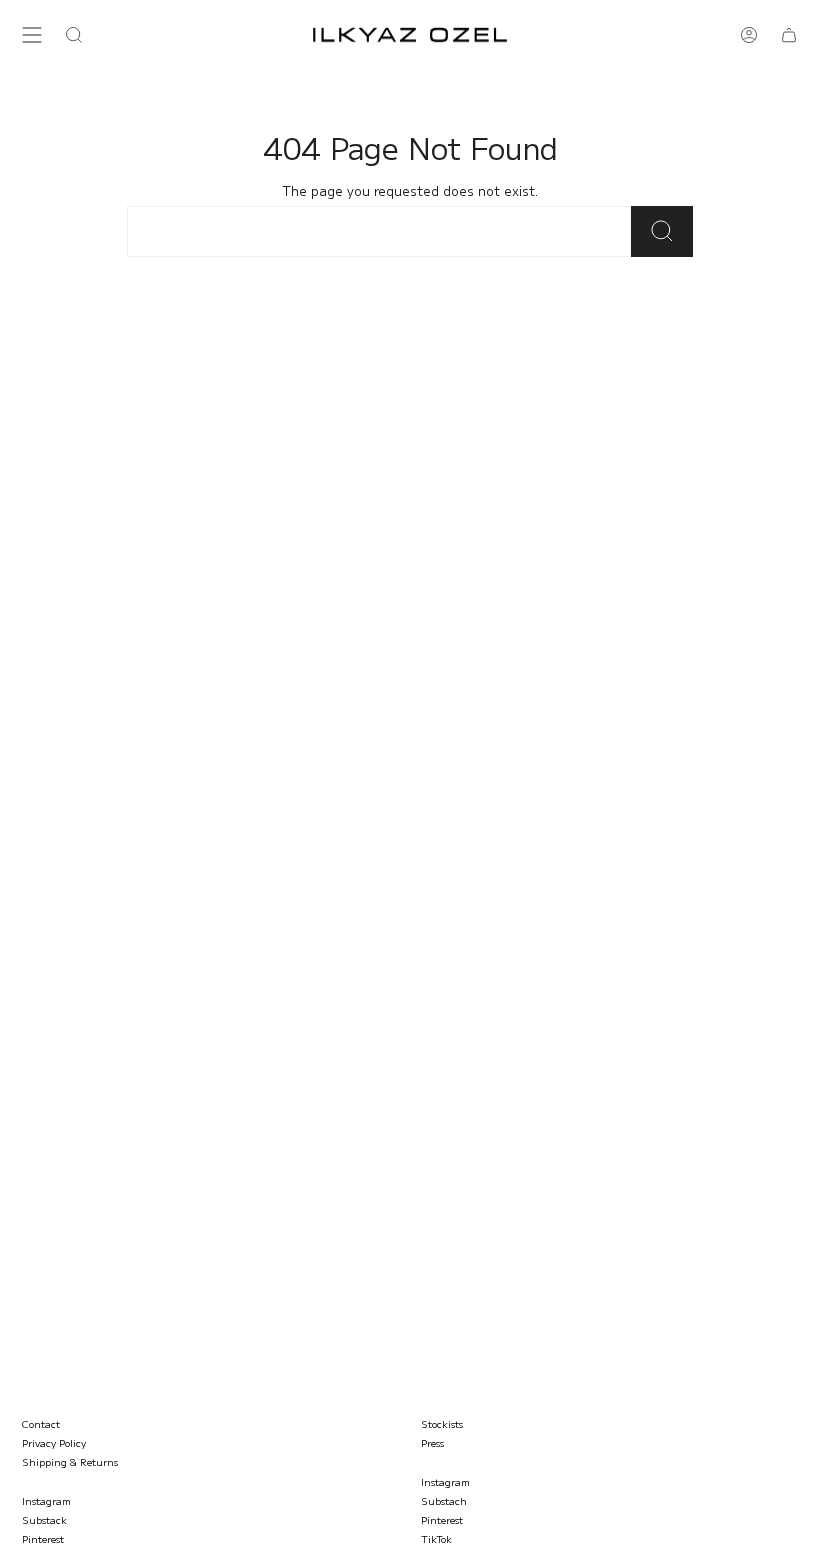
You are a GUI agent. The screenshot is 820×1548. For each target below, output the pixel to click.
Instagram (46, 1500)
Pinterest (43, 1538)
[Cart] (789, 35)
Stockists (442, 1423)
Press (432, 1442)
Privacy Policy (54, 1442)
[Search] (662, 231)
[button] (74, 35)
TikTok (436, 1538)
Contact (41, 1423)
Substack (44, 1519)
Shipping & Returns (70, 1461)
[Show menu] (32, 35)
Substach (444, 1500)
